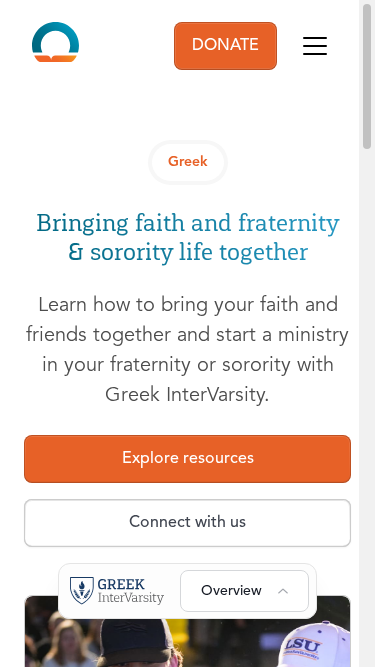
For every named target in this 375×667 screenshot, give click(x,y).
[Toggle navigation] (315, 46)
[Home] (55, 46)
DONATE (225, 46)
